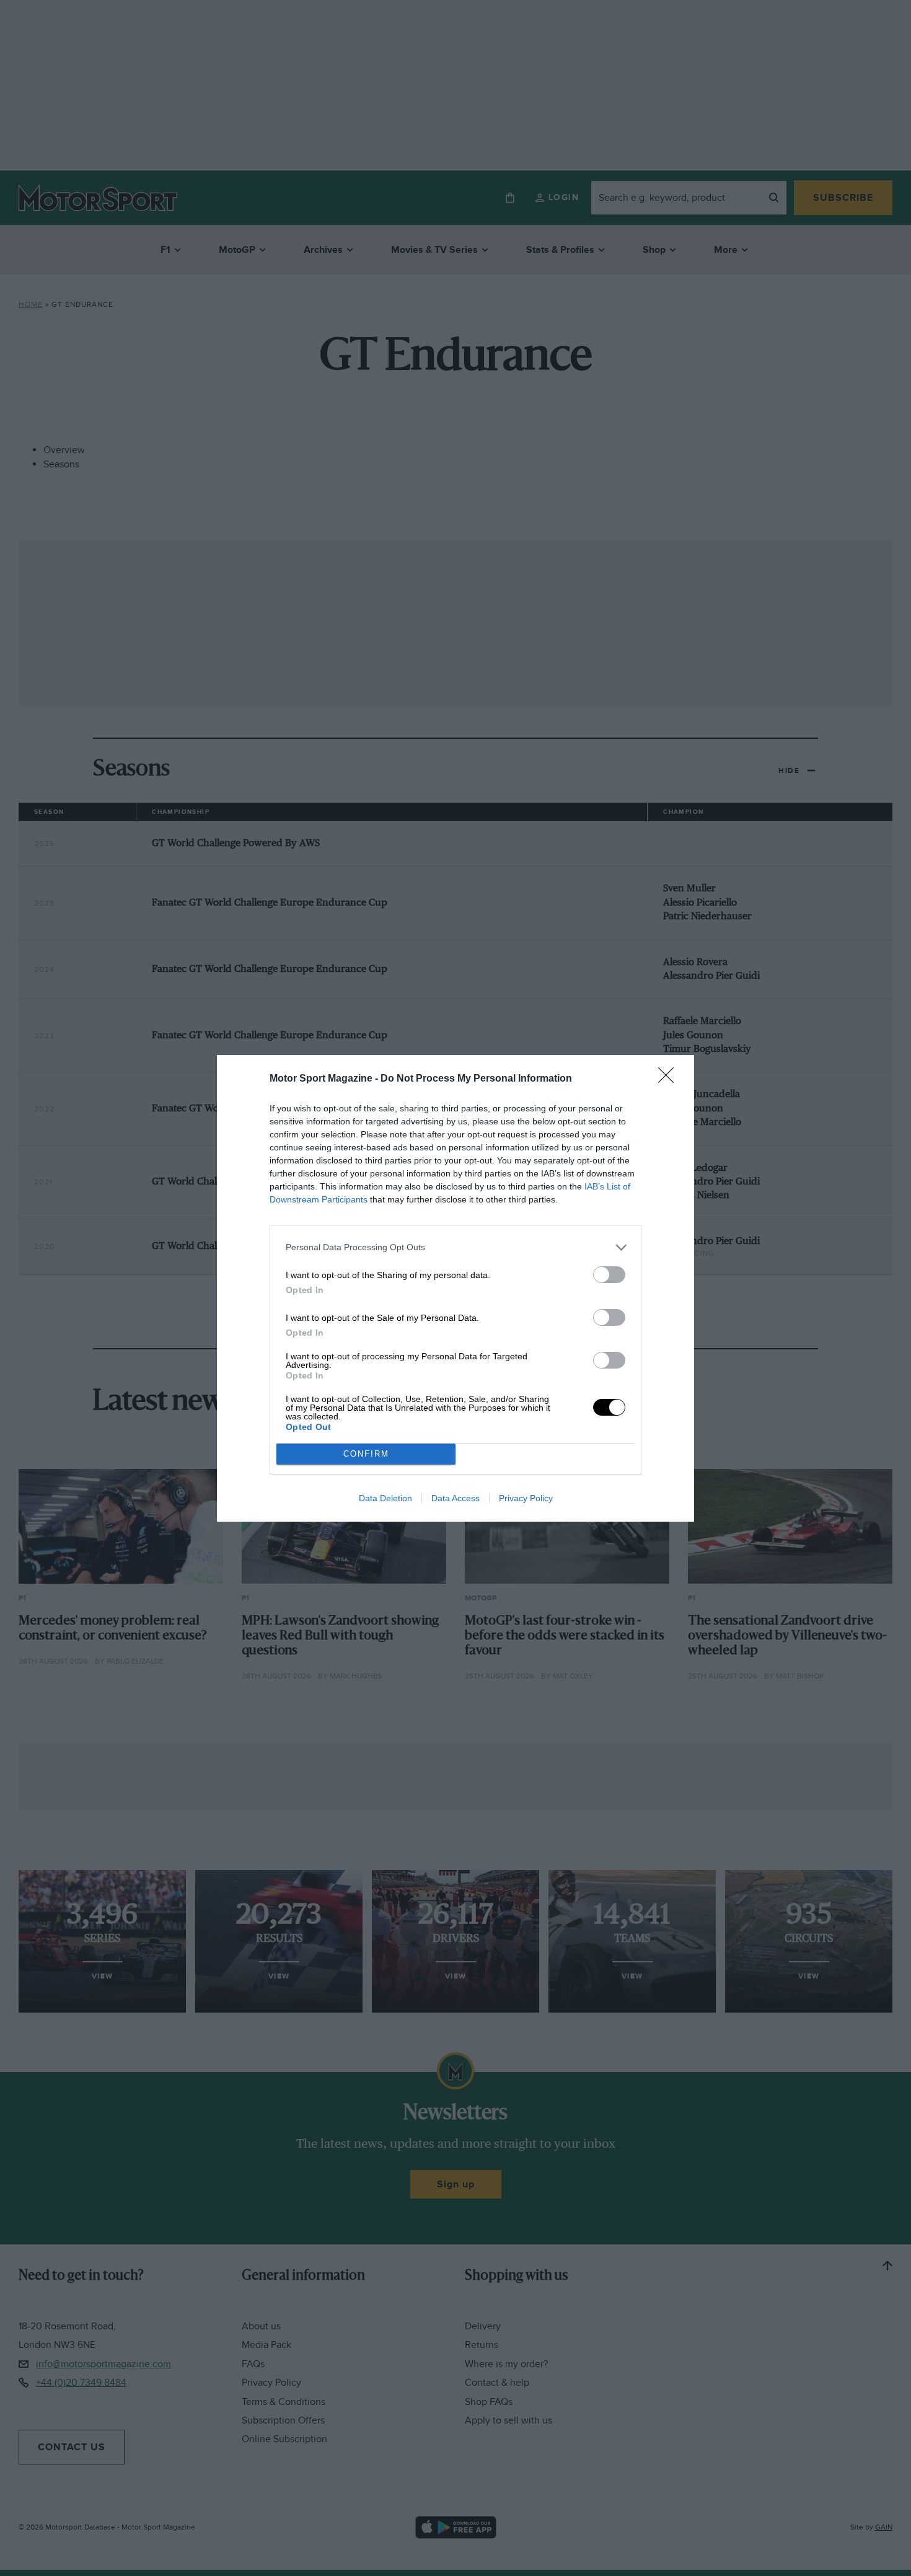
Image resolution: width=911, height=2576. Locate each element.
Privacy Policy (526, 1498)
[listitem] (455, 1247)
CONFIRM (366, 1454)
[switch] (609, 1275)
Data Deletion (385, 1498)
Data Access (455, 1498)
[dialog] (455, 1288)
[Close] (670, 1079)
